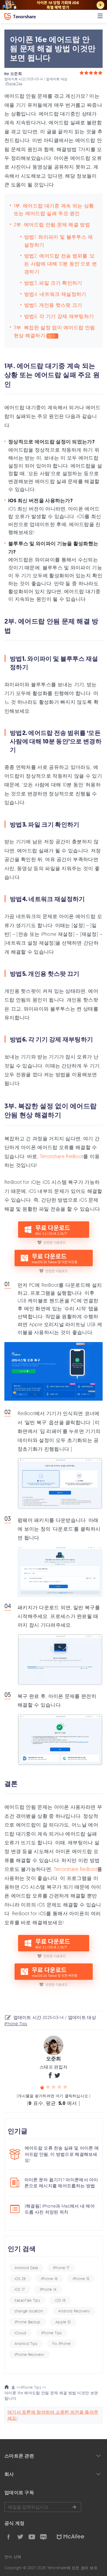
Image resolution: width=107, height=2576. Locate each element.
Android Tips (26, 2343)
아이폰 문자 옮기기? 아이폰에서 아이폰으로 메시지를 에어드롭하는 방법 (61, 2183)
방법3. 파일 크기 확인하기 (53, 283)
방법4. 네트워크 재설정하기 (55, 294)
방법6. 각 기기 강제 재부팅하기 (59, 316)
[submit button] (74, 2507)
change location (29, 2311)
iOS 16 (60, 2300)
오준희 (16, 74)
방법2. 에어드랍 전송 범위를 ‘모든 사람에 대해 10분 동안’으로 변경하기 (60, 264)
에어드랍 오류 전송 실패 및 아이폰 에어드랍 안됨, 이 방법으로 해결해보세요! (62, 2154)
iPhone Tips (14, 83)
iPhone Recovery (29, 2354)
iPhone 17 (61, 2268)
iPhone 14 (48, 2289)
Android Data (26, 2268)
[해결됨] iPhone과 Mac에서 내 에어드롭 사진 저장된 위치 (60, 2209)
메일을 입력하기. (43, 2507)
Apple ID (63, 2322)
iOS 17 (20, 2289)
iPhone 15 (81, 2279)
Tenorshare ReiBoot (61, 1156)
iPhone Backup (28, 2322)
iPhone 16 (49, 2279)
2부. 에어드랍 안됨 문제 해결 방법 (52, 224)
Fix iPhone (62, 2343)
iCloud (20, 2333)
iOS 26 (20, 2279)
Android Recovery (74, 2311)
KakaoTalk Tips (27, 2300)
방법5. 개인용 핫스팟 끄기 (53, 305)
